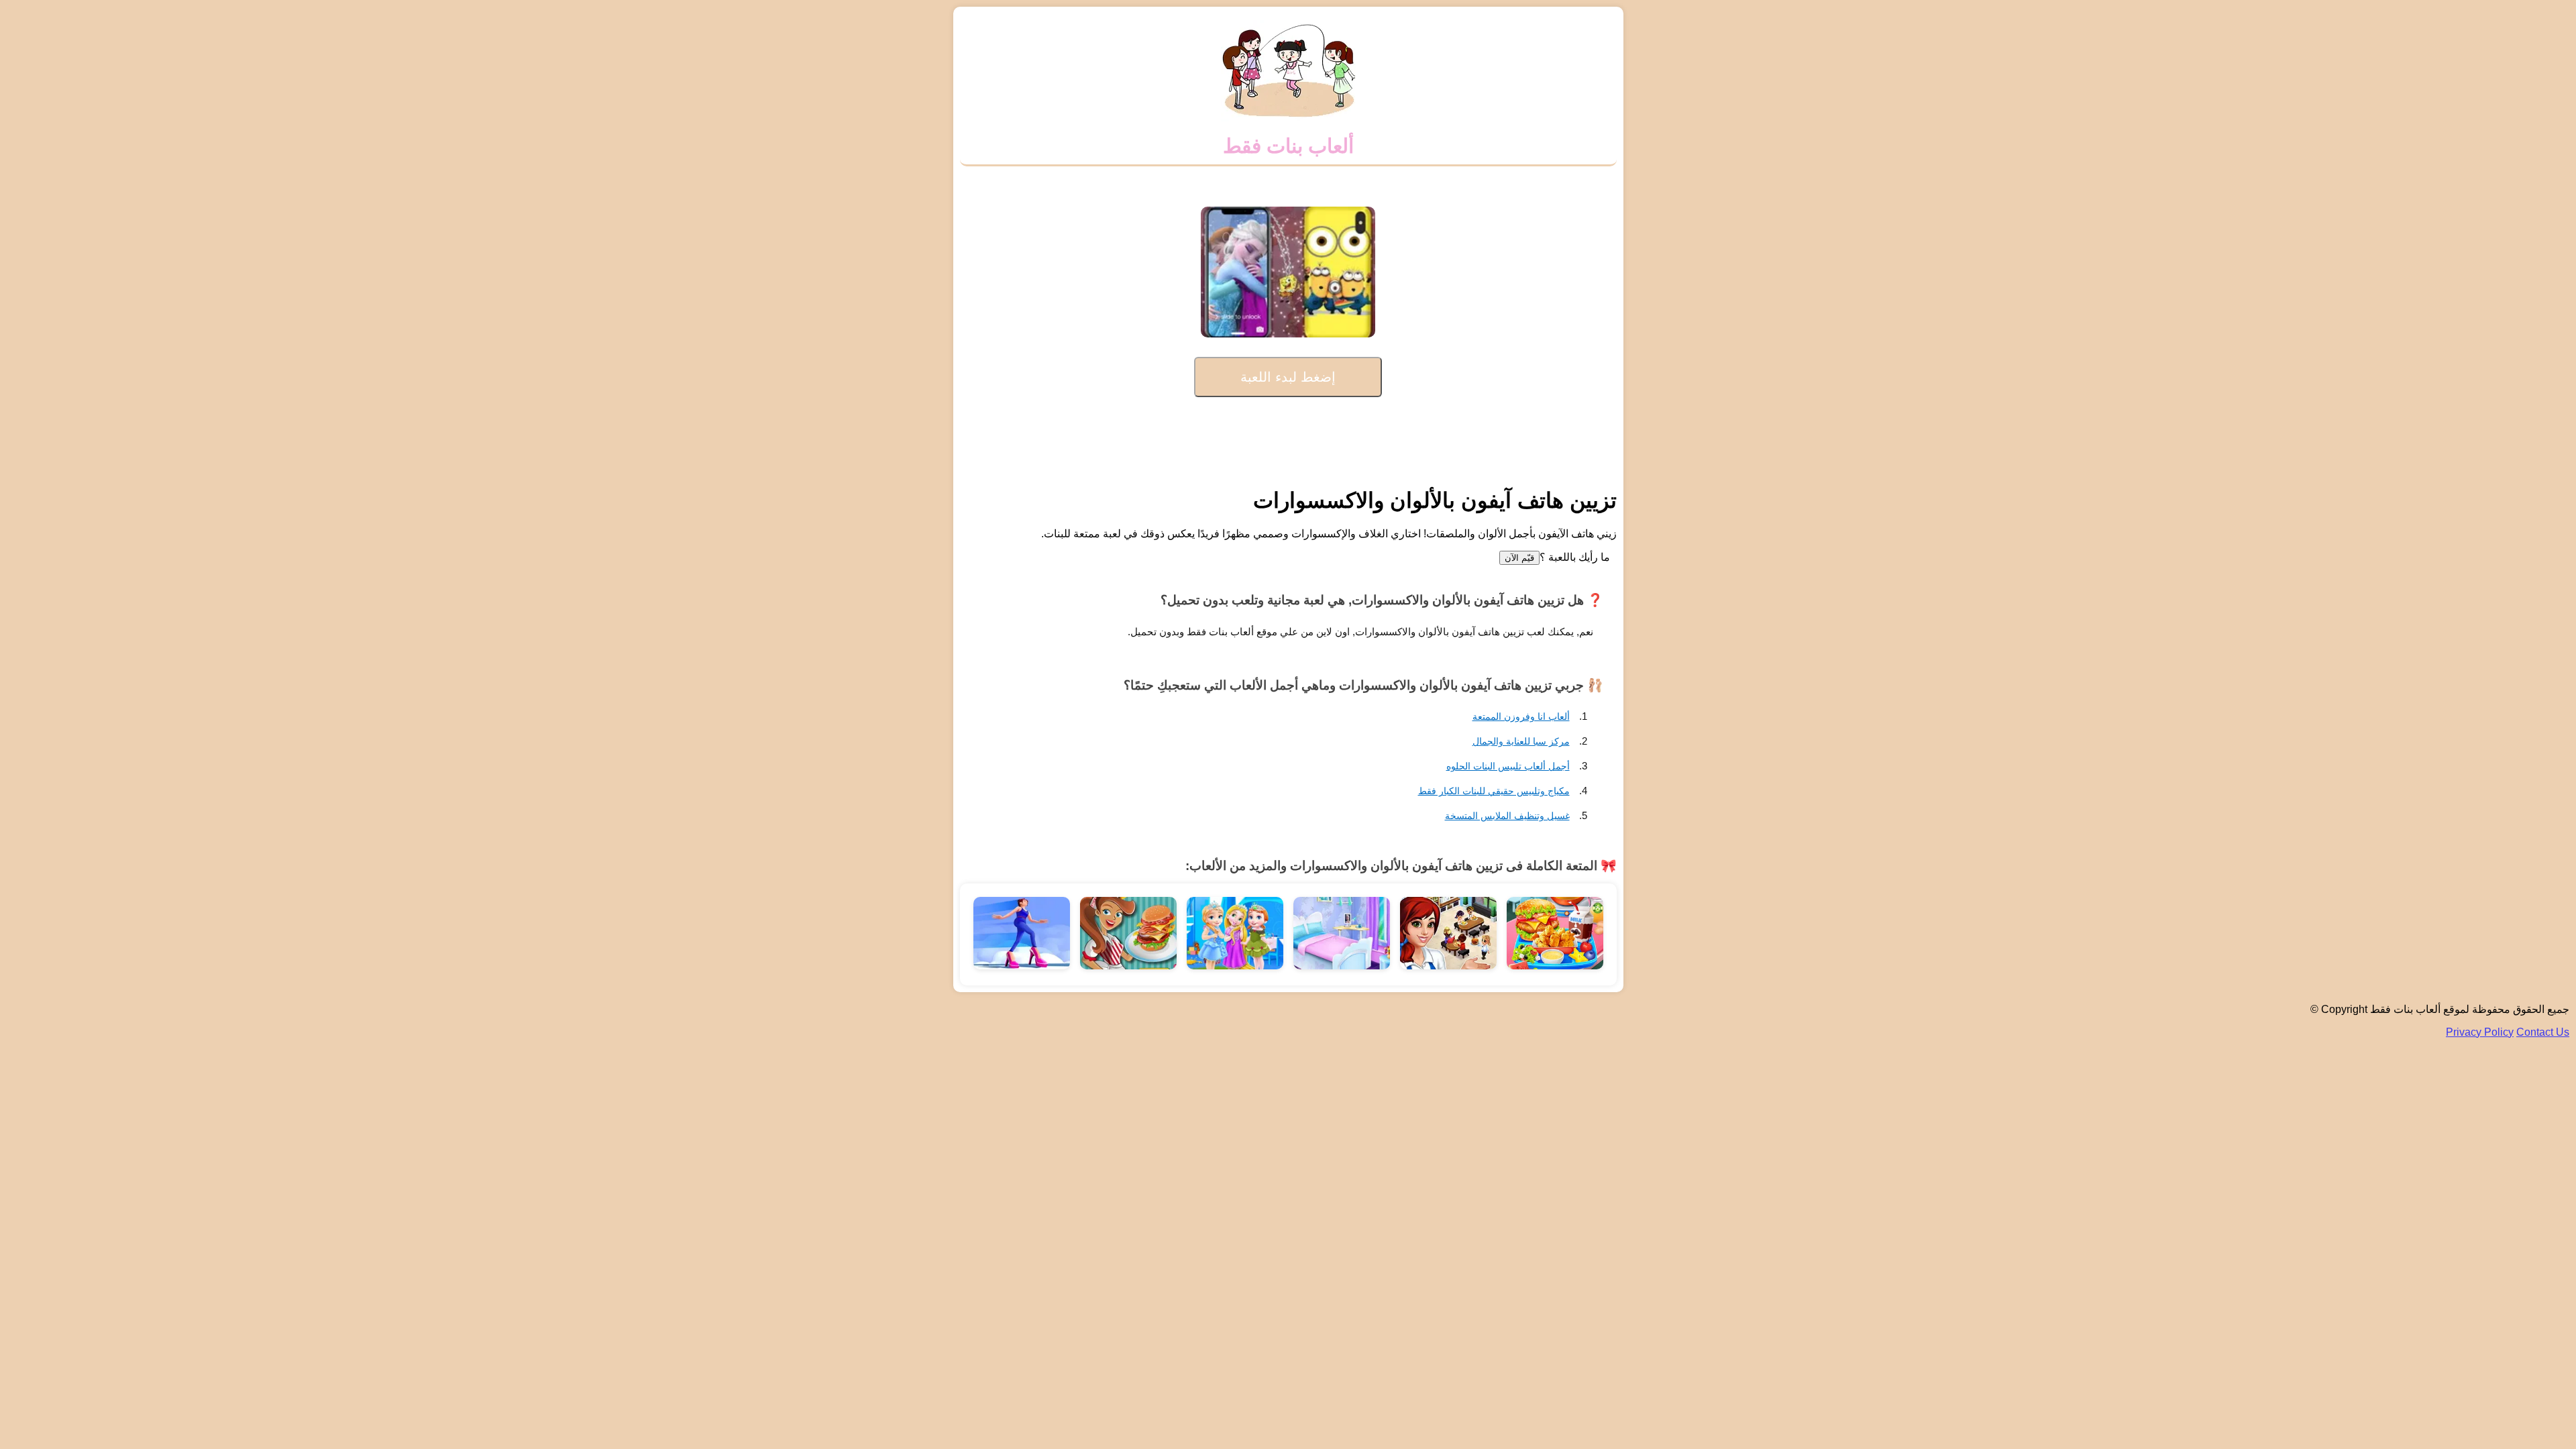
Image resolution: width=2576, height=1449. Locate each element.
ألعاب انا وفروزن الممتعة (1521, 716)
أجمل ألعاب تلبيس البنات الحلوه (1508, 766)
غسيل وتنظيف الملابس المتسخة (1507, 816)
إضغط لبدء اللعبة (1288, 377)
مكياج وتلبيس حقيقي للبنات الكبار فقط (1494, 791)
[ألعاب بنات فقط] (1288, 118)
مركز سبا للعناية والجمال (1521, 741)
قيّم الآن (1519, 558)
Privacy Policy (2480, 1032)
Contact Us (2543, 1032)
